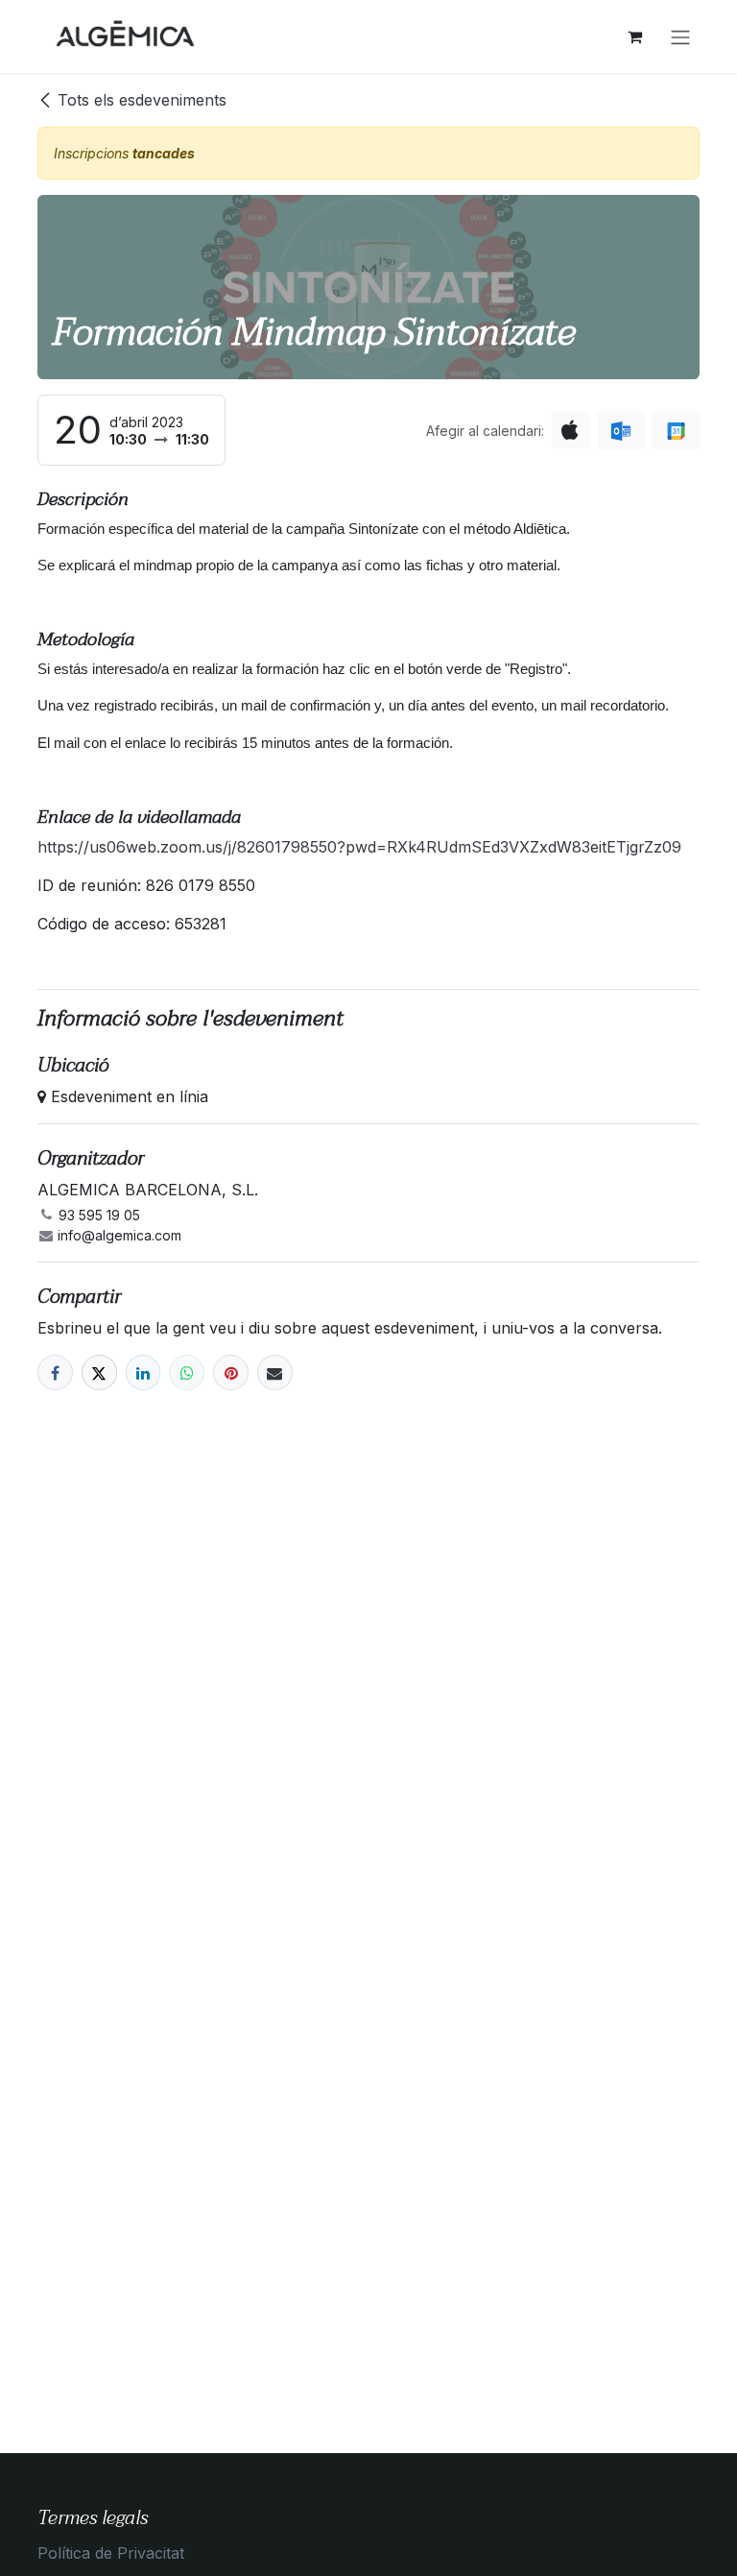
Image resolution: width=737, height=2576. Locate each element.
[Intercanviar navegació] (680, 36)
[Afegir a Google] (676, 430)
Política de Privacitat (111, 2553)
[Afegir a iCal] (571, 430)
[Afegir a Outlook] (620, 430)
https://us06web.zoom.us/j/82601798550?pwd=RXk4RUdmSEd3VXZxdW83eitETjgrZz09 (359, 847)
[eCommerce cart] (634, 36)
